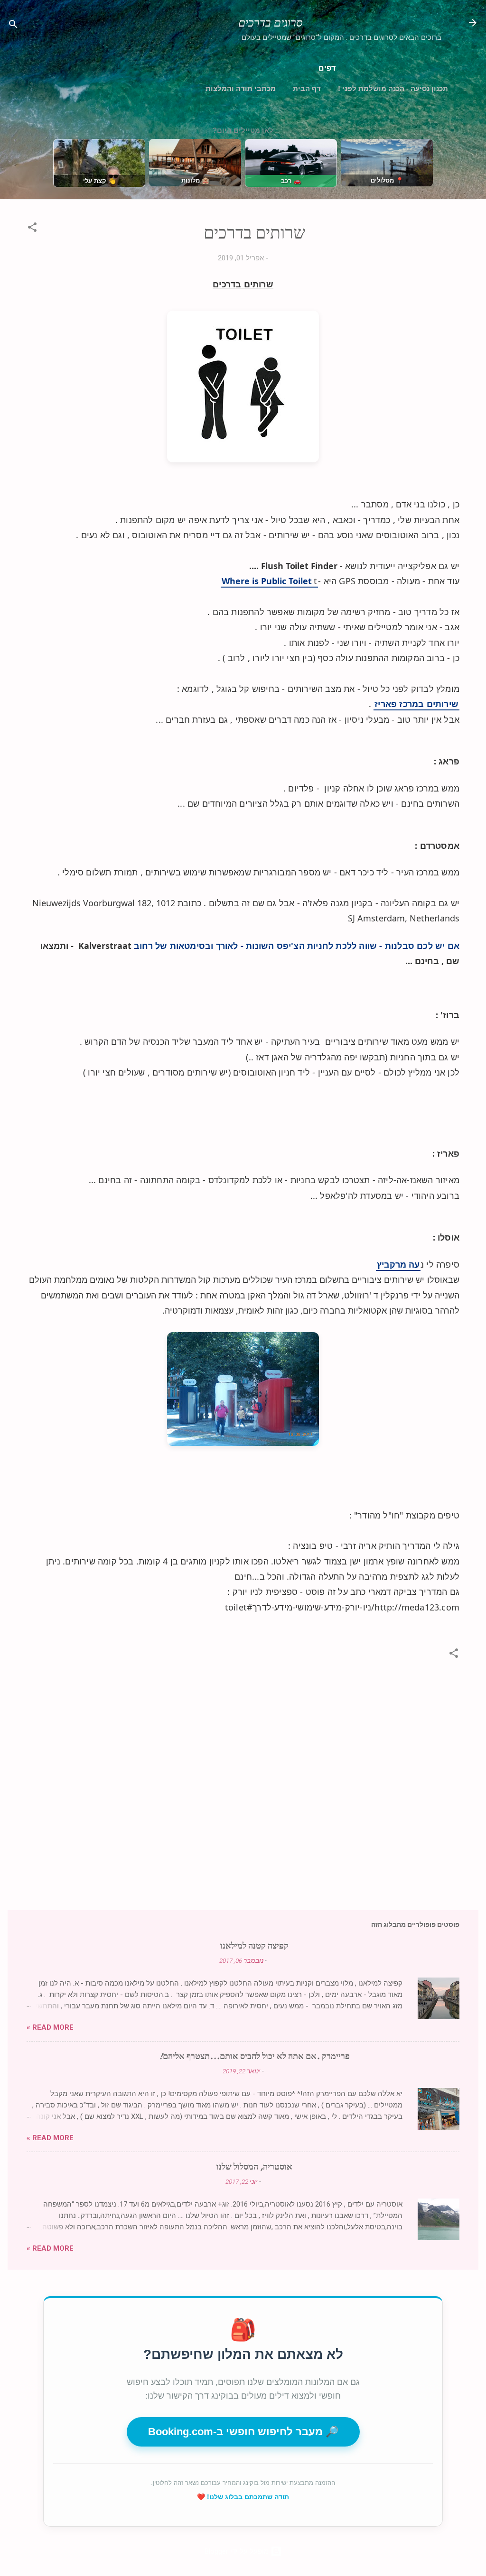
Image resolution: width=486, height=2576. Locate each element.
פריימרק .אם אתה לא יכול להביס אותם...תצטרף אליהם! (254, 2056)
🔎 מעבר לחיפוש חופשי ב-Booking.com (243, 2432)
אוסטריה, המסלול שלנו (254, 2167)
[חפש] (13, 26)
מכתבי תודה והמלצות (241, 88)
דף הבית (307, 88)
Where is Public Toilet (267, 581)
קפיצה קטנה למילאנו (254, 1946)
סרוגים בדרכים (271, 23)
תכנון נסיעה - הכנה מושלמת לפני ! (393, 88)
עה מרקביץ (398, 1264)
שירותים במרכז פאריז (416, 704)
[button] (32, 229)
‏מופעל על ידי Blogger (238, 2551)
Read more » (50, 2027)
